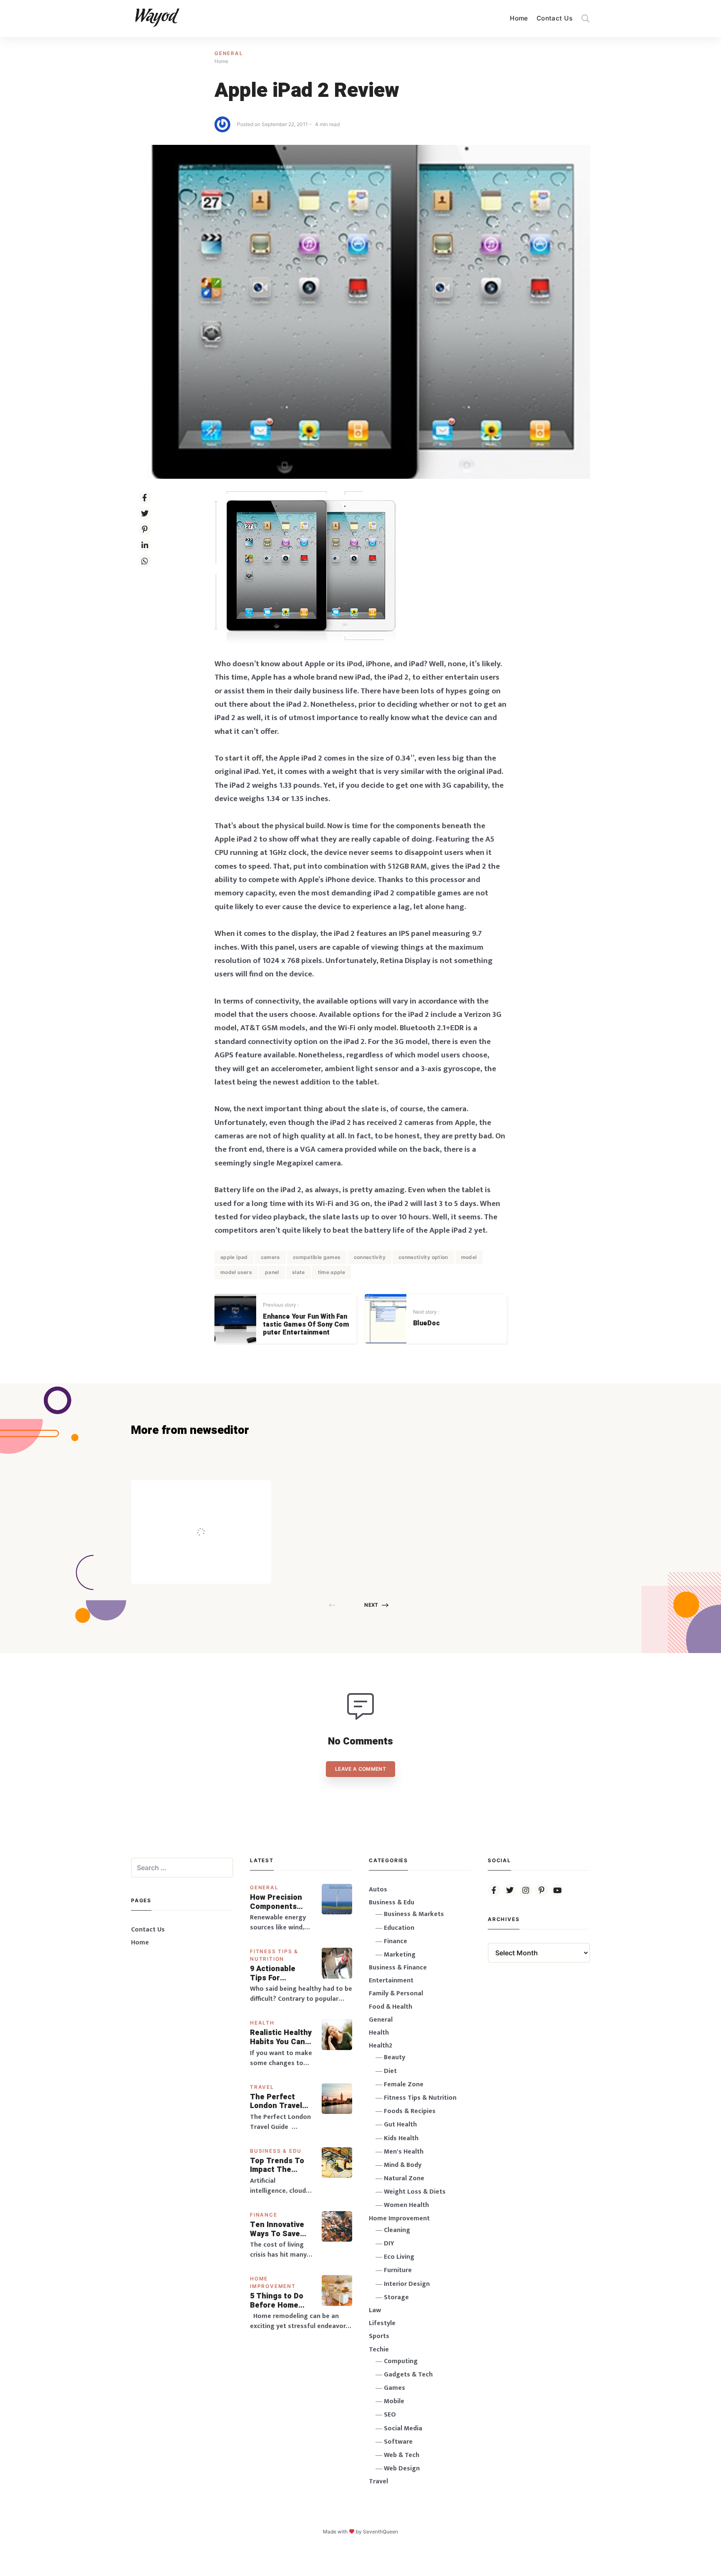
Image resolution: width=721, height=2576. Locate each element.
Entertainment (391, 1981)
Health (262, 2023)
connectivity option (423, 1257)
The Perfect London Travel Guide (276, 2102)
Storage (396, 2297)
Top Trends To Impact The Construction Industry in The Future (278, 2165)
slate (299, 1272)
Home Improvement (399, 2218)
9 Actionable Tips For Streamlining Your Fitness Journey (273, 1973)
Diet (390, 2071)
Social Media (403, 2428)
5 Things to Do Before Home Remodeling (277, 2301)
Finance (264, 2215)
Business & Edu (276, 2151)
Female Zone (404, 2084)
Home (519, 18)
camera (270, 1257)
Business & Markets (414, 1914)
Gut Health (400, 2125)
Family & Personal (396, 1993)
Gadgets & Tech (408, 2375)
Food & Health (391, 2007)
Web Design (402, 2469)
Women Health (406, 2205)
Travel (262, 2087)
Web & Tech (402, 2455)
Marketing (400, 1955)
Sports (379, 2336)
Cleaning (397, 2230)
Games (395, 2388)
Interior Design (407, 2284)
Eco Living (399, 2257)
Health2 (381, 2046)
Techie (379, 2350)
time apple (332, 1272)
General (229, 53)
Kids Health (401, 2138)
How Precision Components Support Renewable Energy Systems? (281, 1902)
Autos (378, 1890)
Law (375, 2310)
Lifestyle (382, 2323)
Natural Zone (404, 2178)
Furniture (398, 2270)
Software (398, 2442)
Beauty (395, 2057)
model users (236, 1272)
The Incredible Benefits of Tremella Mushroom (218, 1514)
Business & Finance (398, 1968)
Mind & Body (403, 2165)
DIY (389, 2244)
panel (272, 1272)
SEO (390, 2415)
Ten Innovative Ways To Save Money (277, 2229)
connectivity (370, 1257)
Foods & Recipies (214, 1492)
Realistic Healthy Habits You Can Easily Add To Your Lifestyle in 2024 (281, 2037)
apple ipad (234, 1257)
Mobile (394, 2401)
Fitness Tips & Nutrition (420, 2098)
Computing (401, 2361)
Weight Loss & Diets (415, 2192)
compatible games (317, 1257)
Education (399, 1928)
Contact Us (555, 18)
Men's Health (404, 2152)
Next (371, 1605)
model (469, 1257)
